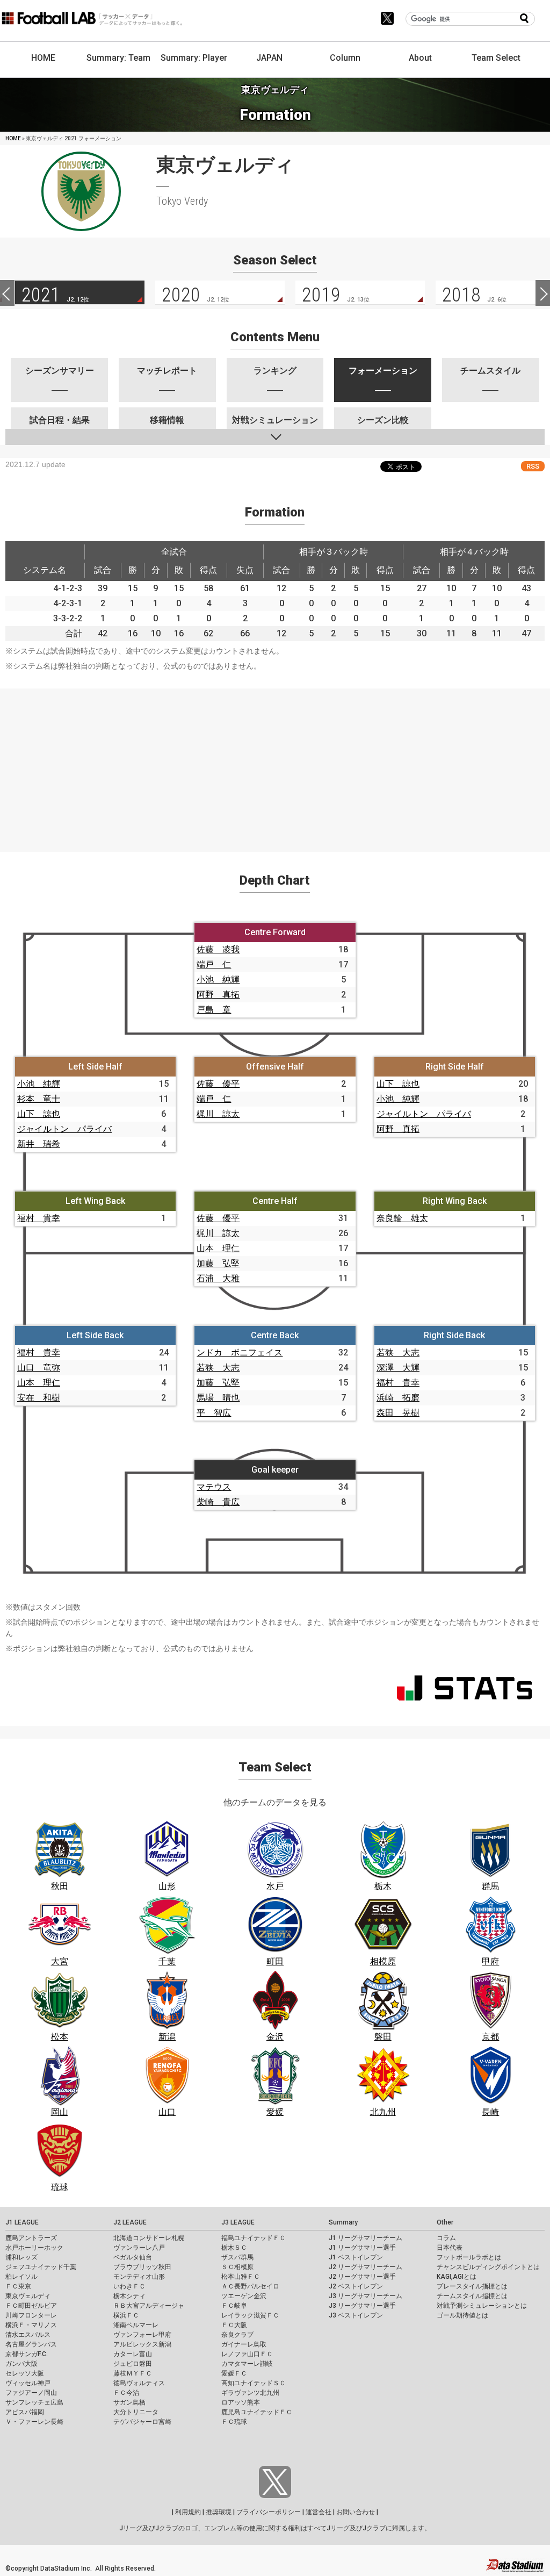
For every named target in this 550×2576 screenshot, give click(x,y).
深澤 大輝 (398, 1368)
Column (345, 58)
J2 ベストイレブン (356, 2286)
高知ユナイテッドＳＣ (254, 2383)
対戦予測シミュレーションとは (482, 2306)
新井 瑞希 (39, 1144)
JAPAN (269, 58)
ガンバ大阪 (21, 2364)
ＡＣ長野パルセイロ (250, 2286)
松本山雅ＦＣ (241, 2277)
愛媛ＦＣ (234, 2373)
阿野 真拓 (218, 995)
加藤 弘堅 (218, 1263)
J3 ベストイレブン (356, 2315)
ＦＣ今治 (126, 2393)
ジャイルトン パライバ (64, 1129)
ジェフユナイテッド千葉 (41, 2267)
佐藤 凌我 (218, 949)
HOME (43, 58)
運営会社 (319, 2512)
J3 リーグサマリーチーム (366, 2296)
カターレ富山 (133, 2354)
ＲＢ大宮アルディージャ (149, 2306)
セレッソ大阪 (25, 2373)
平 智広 (214, 1413)
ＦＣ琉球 (234, 2422)
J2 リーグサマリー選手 (362, 2277)
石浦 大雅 (218, 1278)
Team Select (496, 58)
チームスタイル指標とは (472, 2296)
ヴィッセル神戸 (28, 2383)
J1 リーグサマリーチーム (366, 2238)
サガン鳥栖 (129, 2402)
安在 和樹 (39, 1398)
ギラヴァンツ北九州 (250, 2393)
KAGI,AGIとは (457, 2277)
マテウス (214, 1487)
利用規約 (188, 2512)
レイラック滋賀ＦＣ (250, 2315)
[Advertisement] (275, 764)
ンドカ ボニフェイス (240, 1352)
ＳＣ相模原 (237, 2267)
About (420, 58)
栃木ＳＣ (234, 2248)
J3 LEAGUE (238, 2222)
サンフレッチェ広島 (34, 2402)
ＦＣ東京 (18, 2286)
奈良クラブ (237, 2335)
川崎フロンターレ (31, 2315)
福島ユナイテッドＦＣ (254, 2238)
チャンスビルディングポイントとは (488, 2267)
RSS (533, 466)
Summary (343, 2222)
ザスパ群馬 (237, 2257)
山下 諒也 (39, 1114)
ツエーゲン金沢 (244, 2296)
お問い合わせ (356, 2512)
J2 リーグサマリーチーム (366, 2267)
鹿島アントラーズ (31, 2238)
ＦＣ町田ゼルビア (31, 2306)
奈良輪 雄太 (402, 1218)
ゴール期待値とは (462, 2315)
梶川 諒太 (218, 1114)
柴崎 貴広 (218, 1502)
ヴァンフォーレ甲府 (142, 2335)
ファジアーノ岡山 (31, 2393)
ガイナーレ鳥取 (244, 2344)
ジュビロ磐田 (133, 2364)
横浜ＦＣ (126, 2315)
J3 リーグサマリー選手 (362, 2306)
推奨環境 (219, 2512)
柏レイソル (21, 2277)
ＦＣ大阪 (234, 2325)
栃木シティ (129, 2296)
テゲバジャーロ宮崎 (142, 2422)
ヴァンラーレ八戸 (139, 2248)
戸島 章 (214, 1010)
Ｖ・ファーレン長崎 (34, 2422)
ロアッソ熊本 (241, 2402)
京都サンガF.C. (27, 2354)
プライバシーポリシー (269, 2512)
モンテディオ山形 (139, 2277)
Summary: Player (194, 58)
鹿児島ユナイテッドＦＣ (257, 2412)
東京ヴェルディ (28, 2296)
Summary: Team (118, 58)
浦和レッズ (21, 2257)
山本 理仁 (218, 1248)
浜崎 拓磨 (398, 1398)
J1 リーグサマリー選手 (362, 2248)
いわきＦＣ (129, 2286)
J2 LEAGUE (130, 2222)
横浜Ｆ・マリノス (31, 2325)
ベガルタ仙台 (133, 2257)
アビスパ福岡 (25, 2412)
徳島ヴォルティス (139, 2383)
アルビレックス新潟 (142, 2344)
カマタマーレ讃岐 (247, 2364)
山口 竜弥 (39, 1368)
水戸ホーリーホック (34, 2248)
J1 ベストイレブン (356, 2257)
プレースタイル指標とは (472, 2286)
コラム (446, 2238)
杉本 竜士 (39, 1099)
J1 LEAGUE (22, 2222)
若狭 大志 (218, 1368)
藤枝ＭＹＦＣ (133, 2373)
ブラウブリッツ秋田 (142, 2267)
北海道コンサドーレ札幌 (149, 2238)
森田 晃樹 (398, 1413)
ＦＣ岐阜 (234, 2306)
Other (445, 2222)
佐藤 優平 (218, 1084)
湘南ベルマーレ (136, 2325)
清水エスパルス (28, 2335)
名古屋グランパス (31, 2344)
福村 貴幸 (39, 1218)
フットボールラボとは (469, 2257)
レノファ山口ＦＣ (247, 2354)
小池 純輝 (218, 980)
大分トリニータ (136, 2412)
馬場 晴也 (218, 1398)
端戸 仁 (214, 964)
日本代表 (450, 2248)
